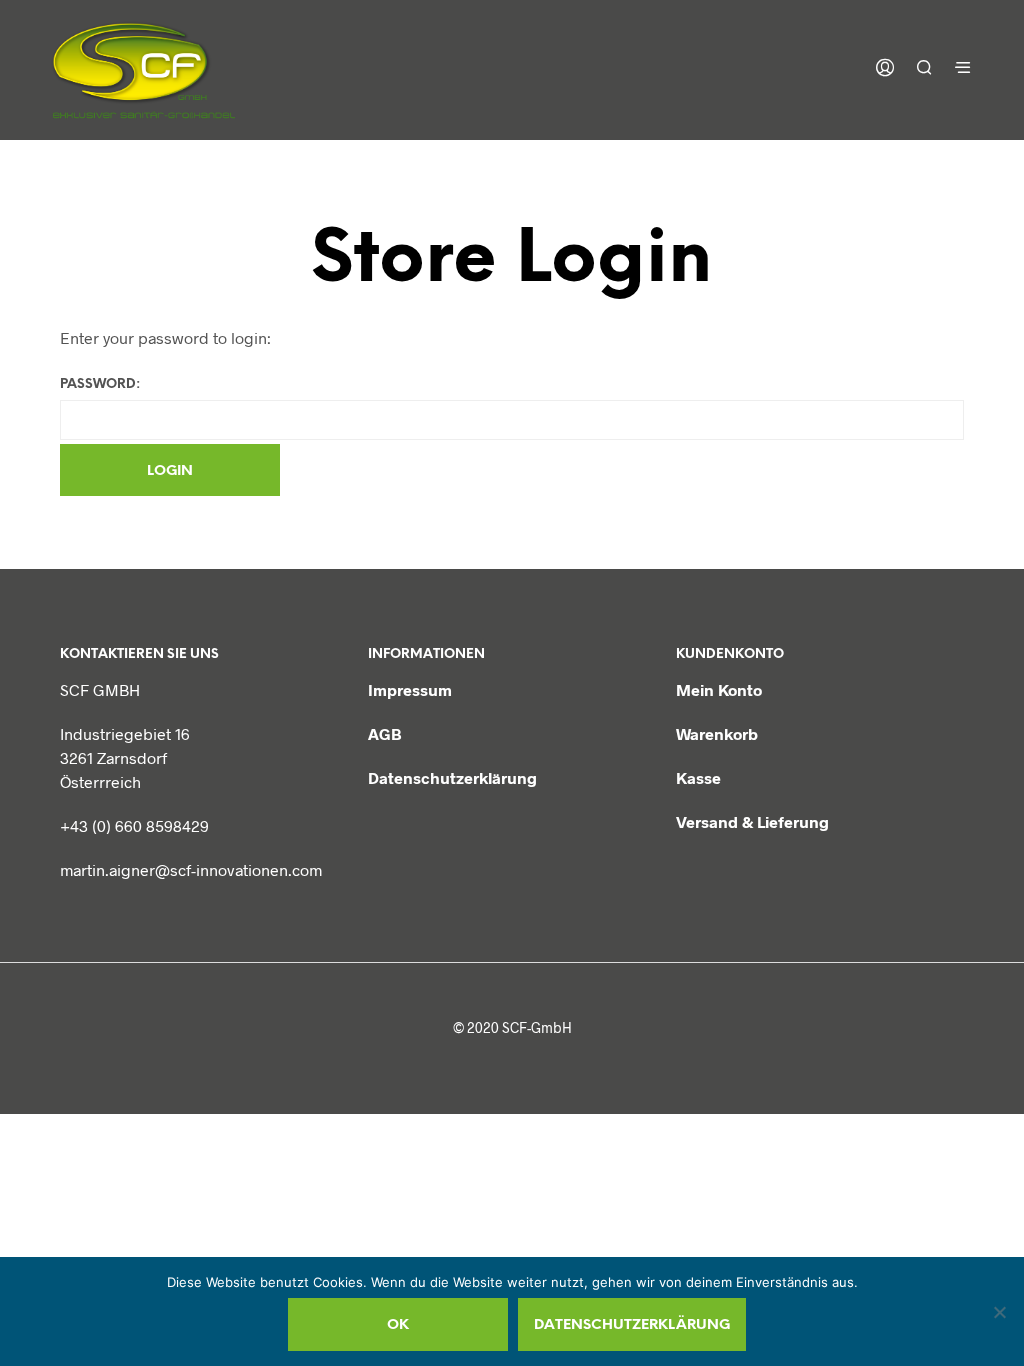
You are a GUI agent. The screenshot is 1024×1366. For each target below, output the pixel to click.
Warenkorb (717, 733)
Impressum (410, 689)
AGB (385, 733)
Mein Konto (719, 689)
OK (398, 1325)
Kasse (698, 777)
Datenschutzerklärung (452, 777)
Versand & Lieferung (752, 821)
